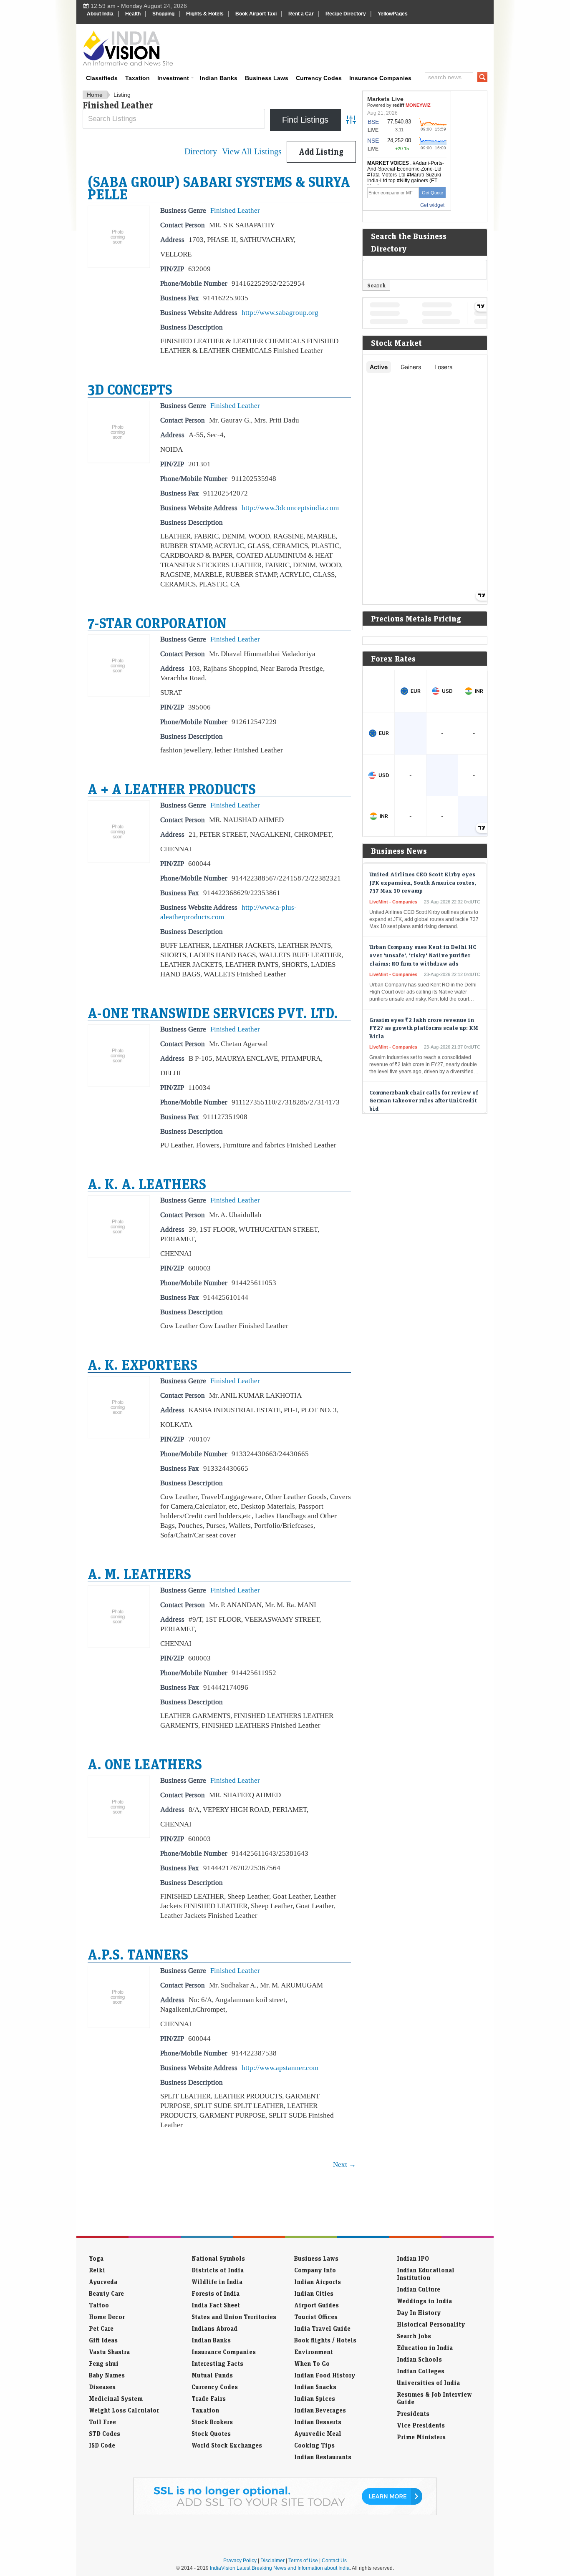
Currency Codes (319, 78)
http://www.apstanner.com (280, 2068)
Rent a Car (301, 14)
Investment (173, 78)
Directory (201, 152)
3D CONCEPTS (130, 389)
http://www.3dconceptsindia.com (290, 508)
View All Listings (252, 152)
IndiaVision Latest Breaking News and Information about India (280, 2568)
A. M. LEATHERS (139, 1574)
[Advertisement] (342, 47)
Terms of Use (303, 2561)
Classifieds (102, 78)
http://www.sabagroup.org (280, 312)
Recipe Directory (346, 14)
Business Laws (267, 78)
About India (100, 14)
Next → (344, 2164)
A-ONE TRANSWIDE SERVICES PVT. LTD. (213, 1013)
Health (133, 14)
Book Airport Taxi (256, 14)
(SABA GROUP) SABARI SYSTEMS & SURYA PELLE (219, 188)
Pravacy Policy (240, 2561)
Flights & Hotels (205, 14)
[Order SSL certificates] (285, 2513)
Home (95, 95)
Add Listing (321, 152)
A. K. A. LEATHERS (147, 1184)
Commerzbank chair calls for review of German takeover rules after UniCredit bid (424, 1078)
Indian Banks (219, 78)
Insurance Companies (380, 78)
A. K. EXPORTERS (142, 1364)
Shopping (163, 14)
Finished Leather (235, 210)
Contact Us (334, 2561)
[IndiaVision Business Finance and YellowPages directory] (128, 48)
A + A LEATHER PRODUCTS (172, 789)
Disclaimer (272, 2561)
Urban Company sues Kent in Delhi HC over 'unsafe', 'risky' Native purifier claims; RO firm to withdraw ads (423, 933)
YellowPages (393, 14)
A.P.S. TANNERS (138, 1954)
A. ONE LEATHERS (145, 1764)
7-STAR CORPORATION (157, 623)
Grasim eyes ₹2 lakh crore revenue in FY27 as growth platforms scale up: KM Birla (424, 1006)
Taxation (137, 78)
